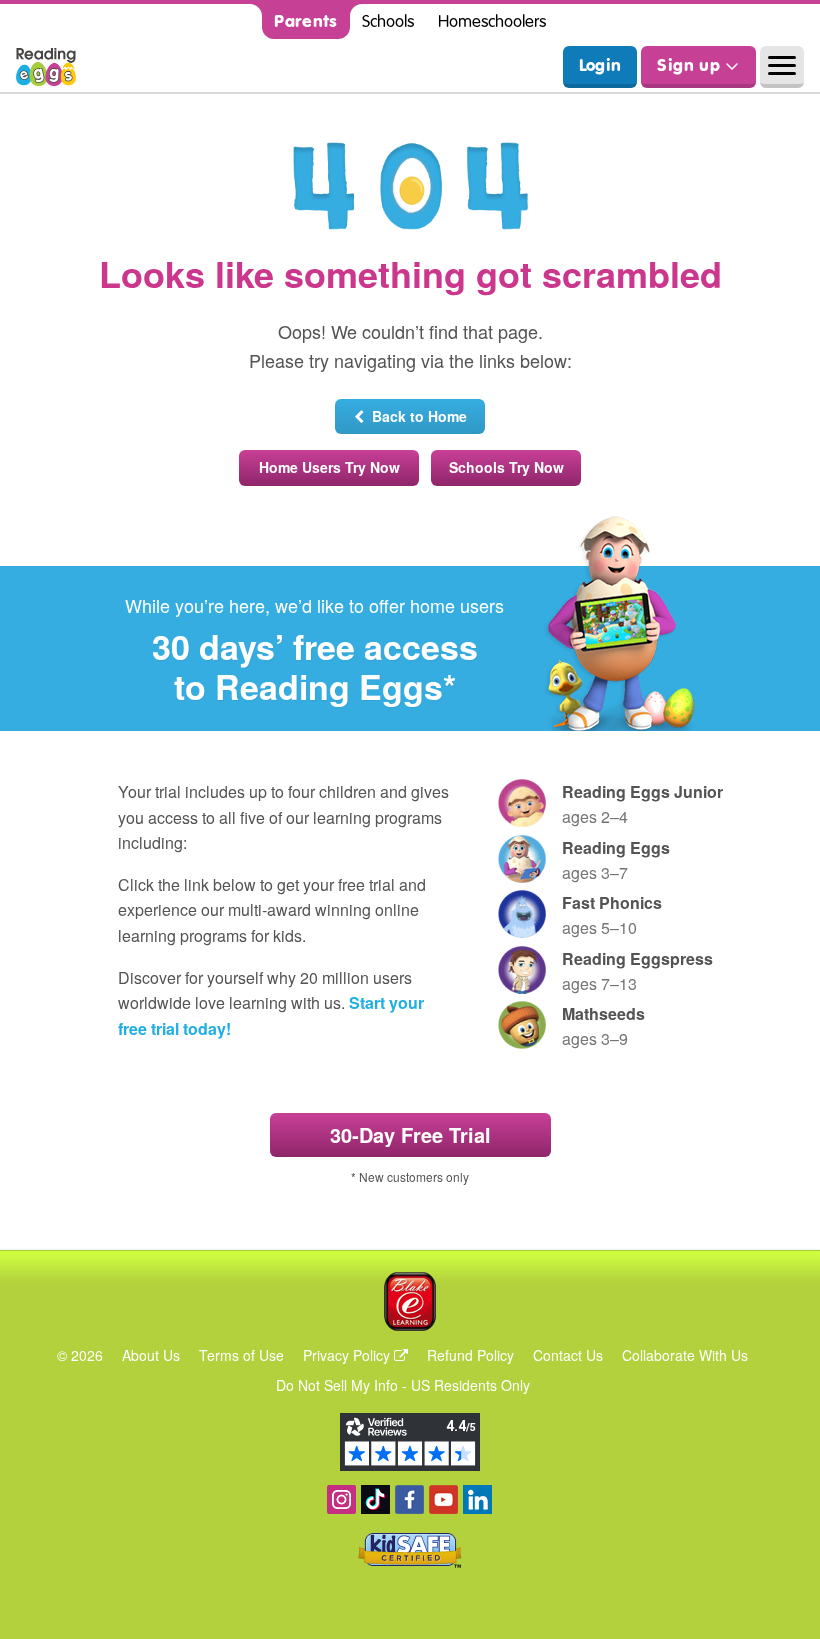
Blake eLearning (410, 1301)
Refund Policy (470, 1355)
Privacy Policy (348, 1355)
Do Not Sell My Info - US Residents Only (403, 1385)
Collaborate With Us (685, 1355)
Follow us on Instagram (341, 1499)
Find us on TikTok (375, 1499)
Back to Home (415, 416)
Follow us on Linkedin (477, 1499)
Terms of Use (241, 1355)
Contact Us (568, 1355)
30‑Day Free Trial (410, 1134)
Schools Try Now (506, 467)
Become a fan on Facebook (409, 1499)
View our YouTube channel (443, 1499)
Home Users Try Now (329, 467)
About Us (151, 1355)
